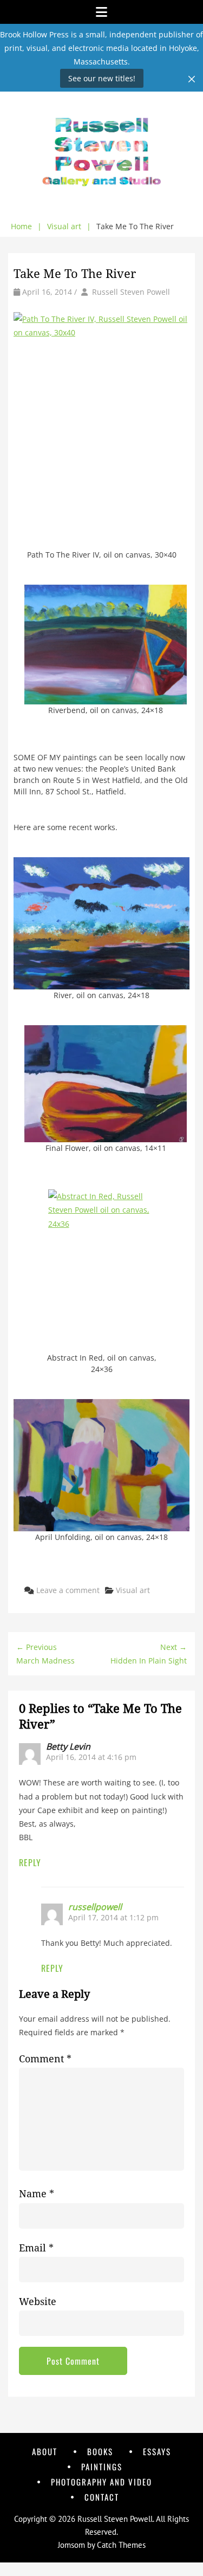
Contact (102, 2497)
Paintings (102, 2467)
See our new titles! (102, 78)
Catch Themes (121, 2545)
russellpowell (95, 1907)
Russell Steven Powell (131, 292)
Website (38, 2302)
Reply (30, 1862)
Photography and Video (101, 2482)
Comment (45, 2059)
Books (100, 2451)
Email (36, 2248)
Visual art (69, 226)
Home (26, 226)
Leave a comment (68, 1590)
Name (37, 2194)
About (45, 2451)
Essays (157, 2451)
